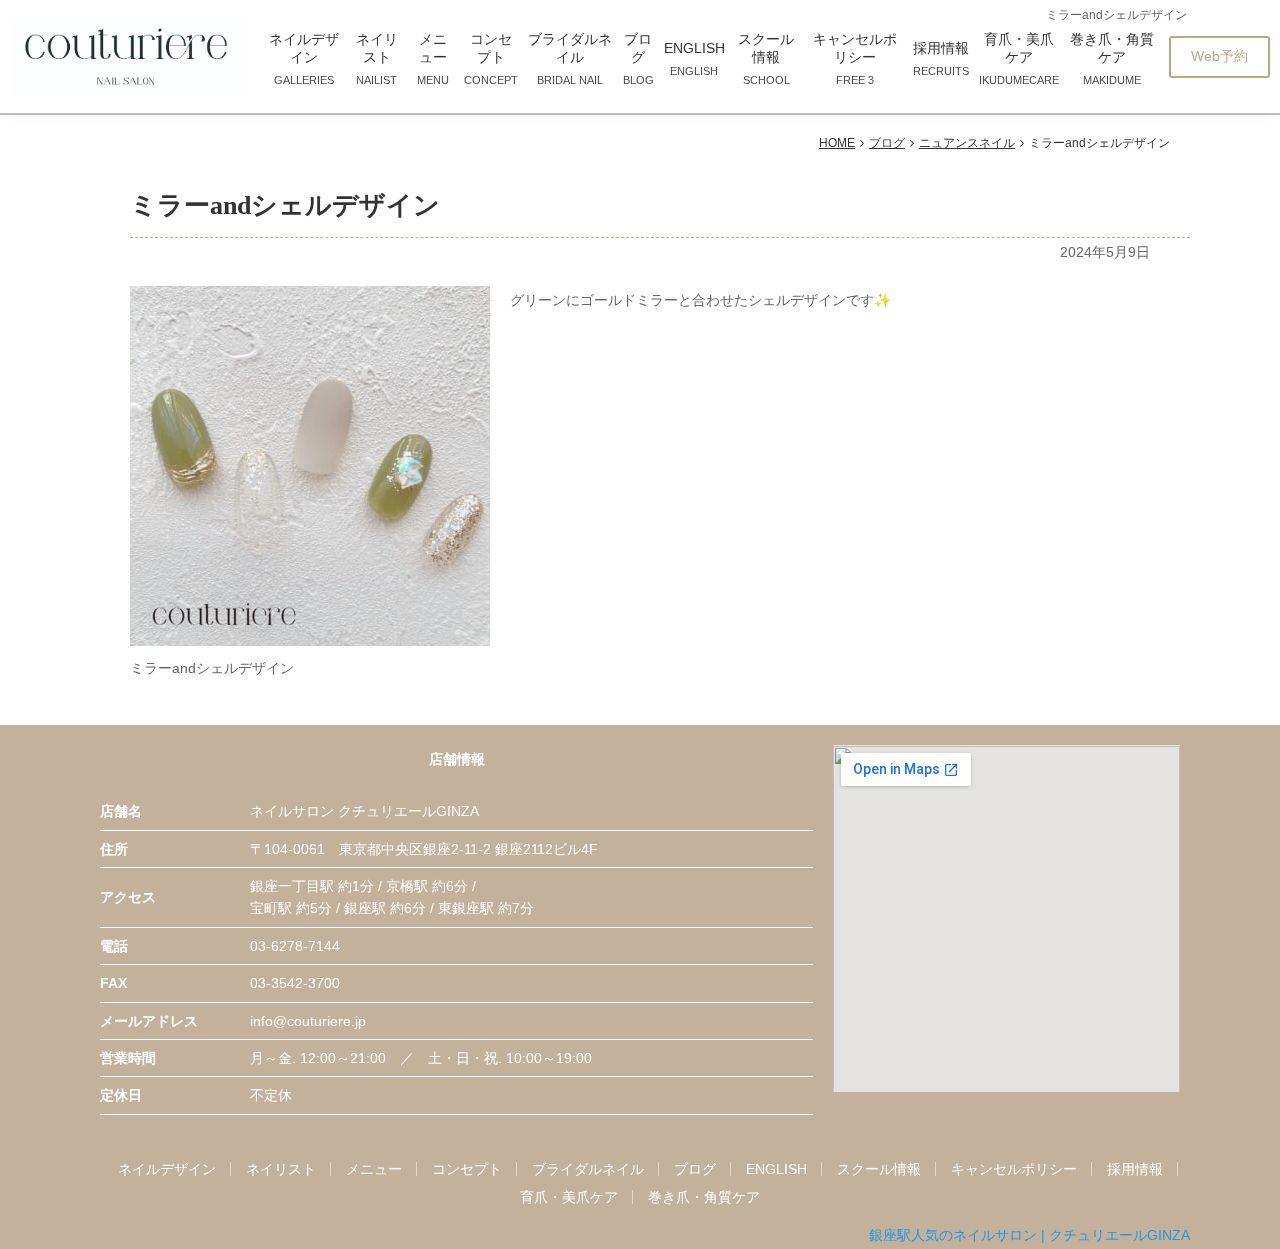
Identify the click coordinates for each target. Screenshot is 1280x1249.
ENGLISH (694, 48)
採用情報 (941, 48)
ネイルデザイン (304, 48)
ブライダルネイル (570, 48)
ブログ (638, 48)
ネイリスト (377, 48)
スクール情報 (766, 48)
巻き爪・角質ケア (1112, 48)
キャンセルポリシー (855, 48)
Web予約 (1219, 56)
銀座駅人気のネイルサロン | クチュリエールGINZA (1029, 1235)
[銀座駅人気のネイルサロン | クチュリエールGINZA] (126, 55)
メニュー (433, 48)
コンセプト (491, 48)
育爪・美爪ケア (1019, 48)
